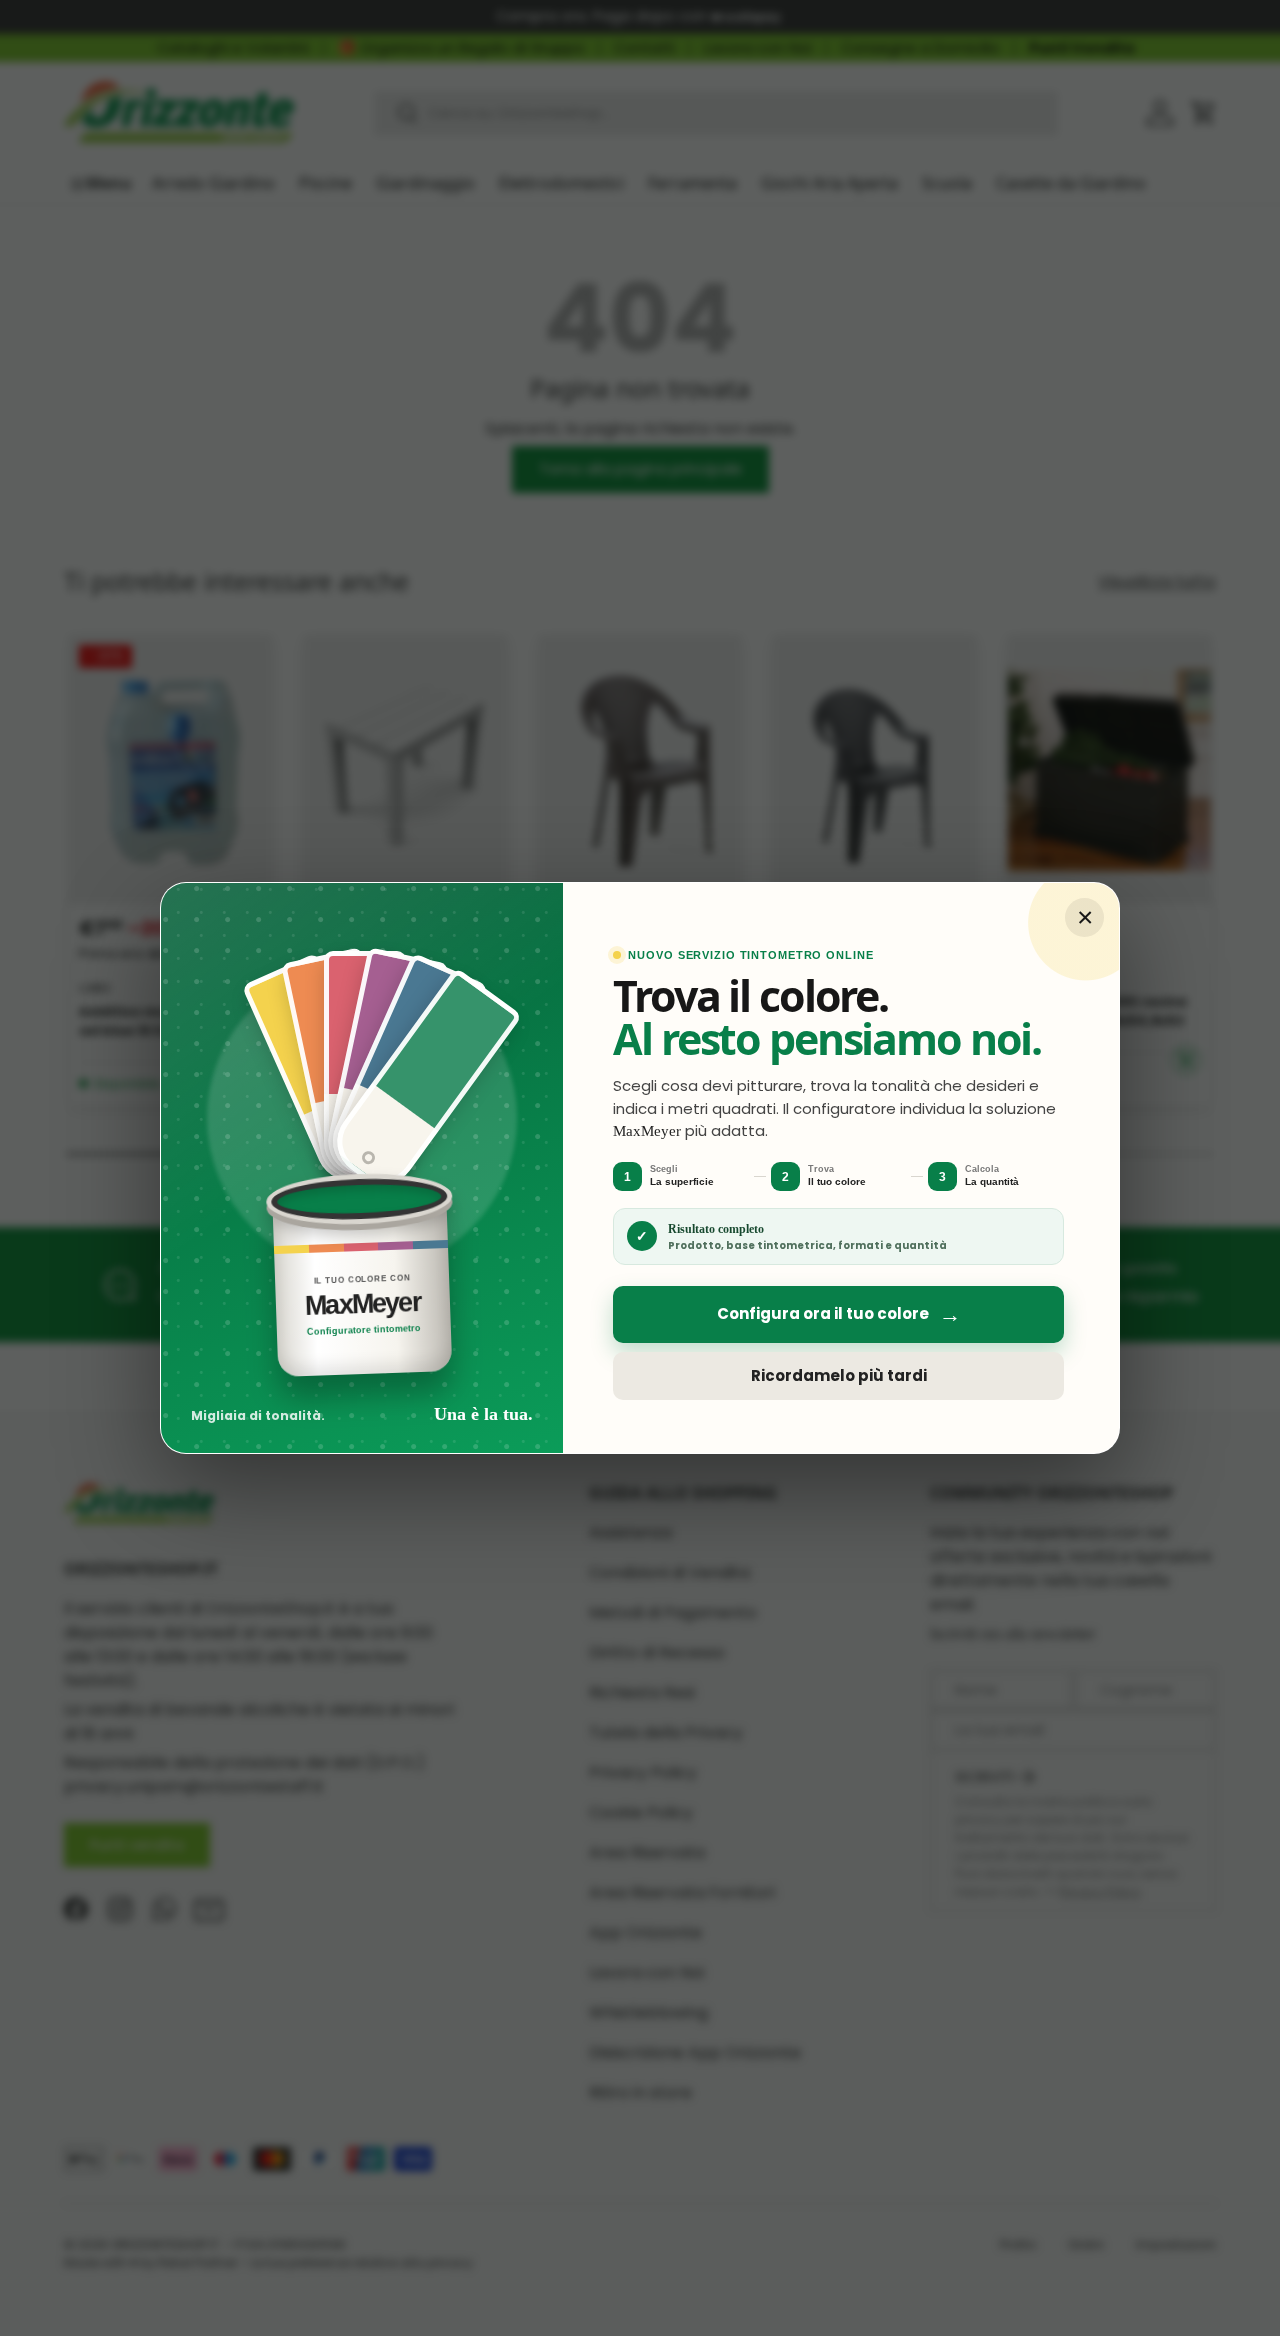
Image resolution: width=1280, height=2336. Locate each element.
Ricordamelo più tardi (839, 1375)
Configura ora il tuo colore (839, 1314)
